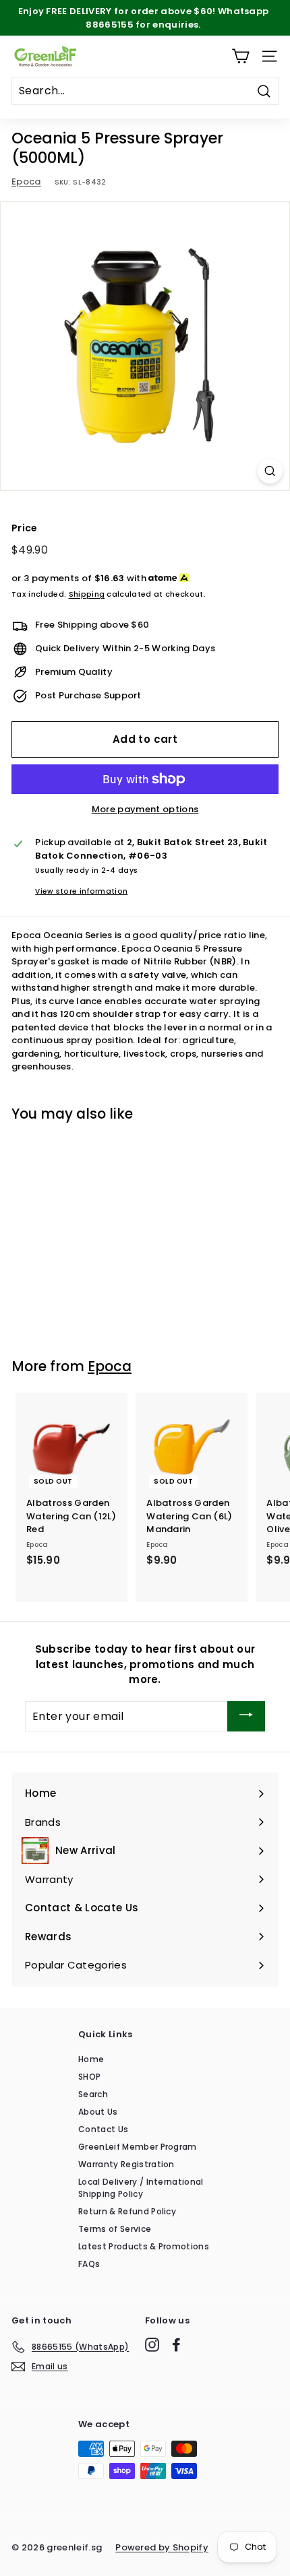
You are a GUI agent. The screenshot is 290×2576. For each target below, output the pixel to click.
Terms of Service (115, 2229)
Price (25, 528)
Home (91, 2059)
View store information (81, 891)
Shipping (87, 594)
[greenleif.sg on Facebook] (176, 2345)
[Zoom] (270, 471)
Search (93, 2094)
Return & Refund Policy (127, 2211)
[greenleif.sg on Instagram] (152, 2345)
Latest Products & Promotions (144, 2246)
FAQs (89, 2264)
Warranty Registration (126, 2164)
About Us (98, 2112)
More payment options (145, 809)
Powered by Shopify (162, 2547)
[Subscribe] (246, 1716)
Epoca (26, 181)
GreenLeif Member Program (138, 2147)
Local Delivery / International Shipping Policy (141, 2188)
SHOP (89, 2077)
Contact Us (103, 2129)
